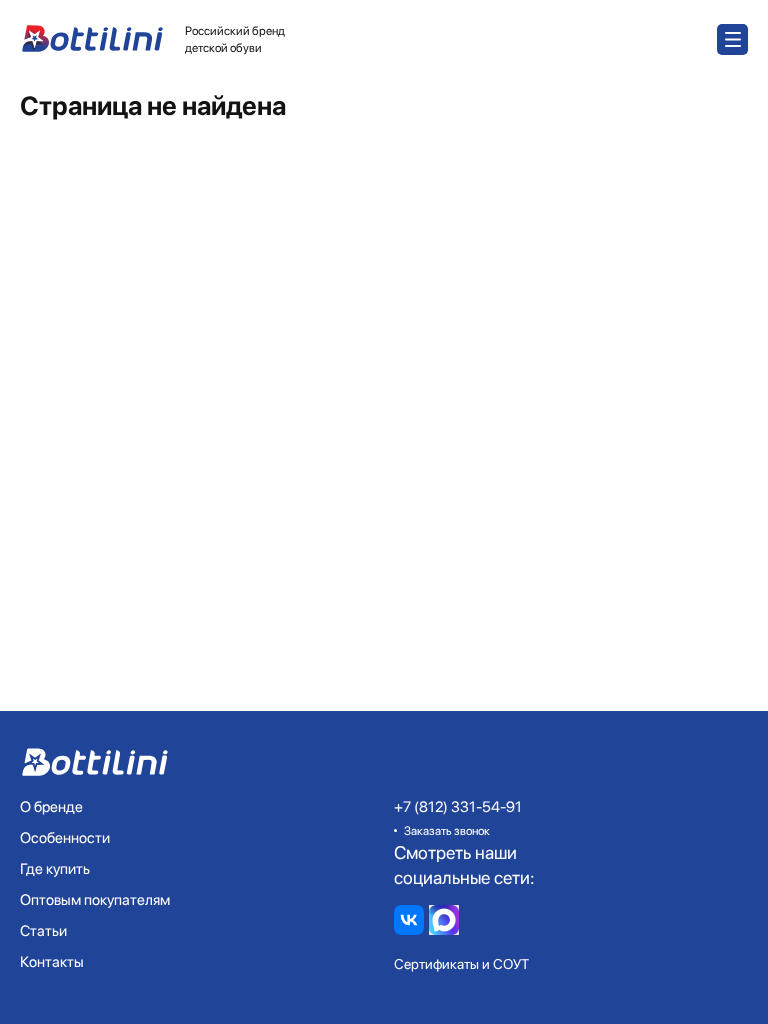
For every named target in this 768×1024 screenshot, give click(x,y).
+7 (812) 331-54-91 (458, 807)
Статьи (43, 931)
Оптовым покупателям (95, 900)
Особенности (65, 838)
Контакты (52, 962)
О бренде (51, 807)
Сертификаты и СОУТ (461, 964)
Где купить (55, 869)
